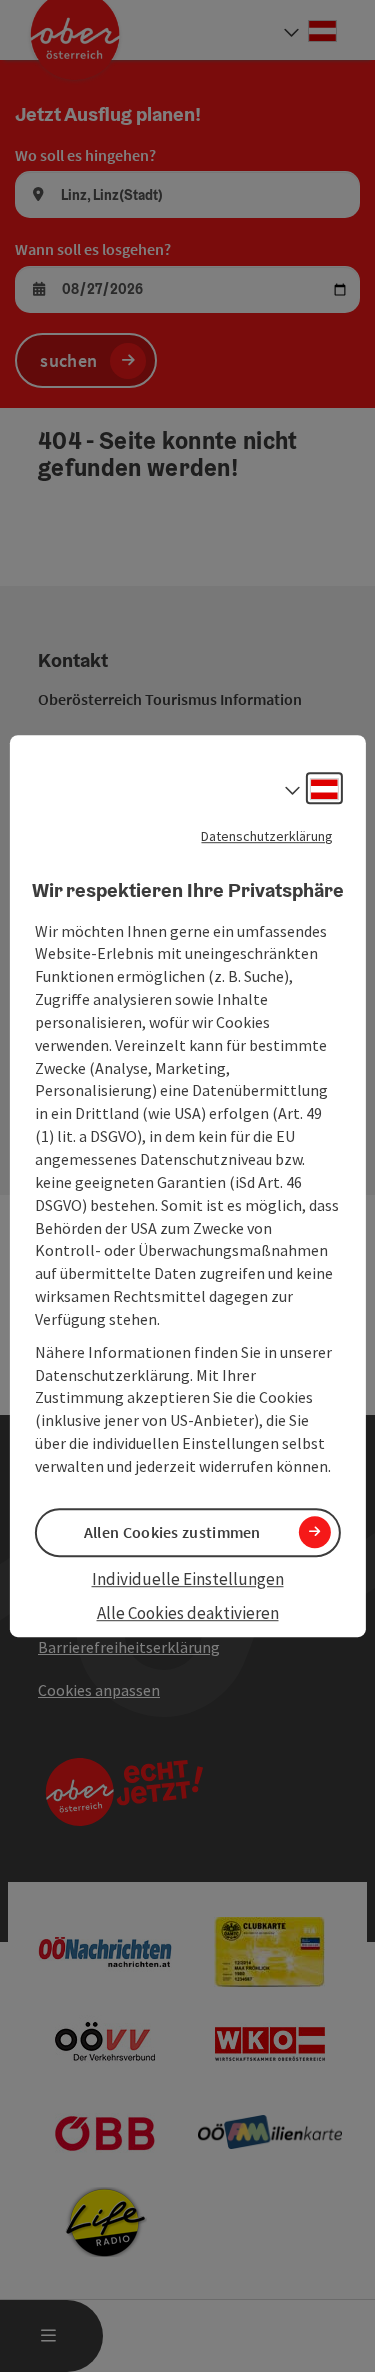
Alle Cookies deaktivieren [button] (188, 1614)
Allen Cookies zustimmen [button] (172, 1532)
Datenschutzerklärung (267, 836)
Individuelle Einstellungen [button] (188, 1579)
